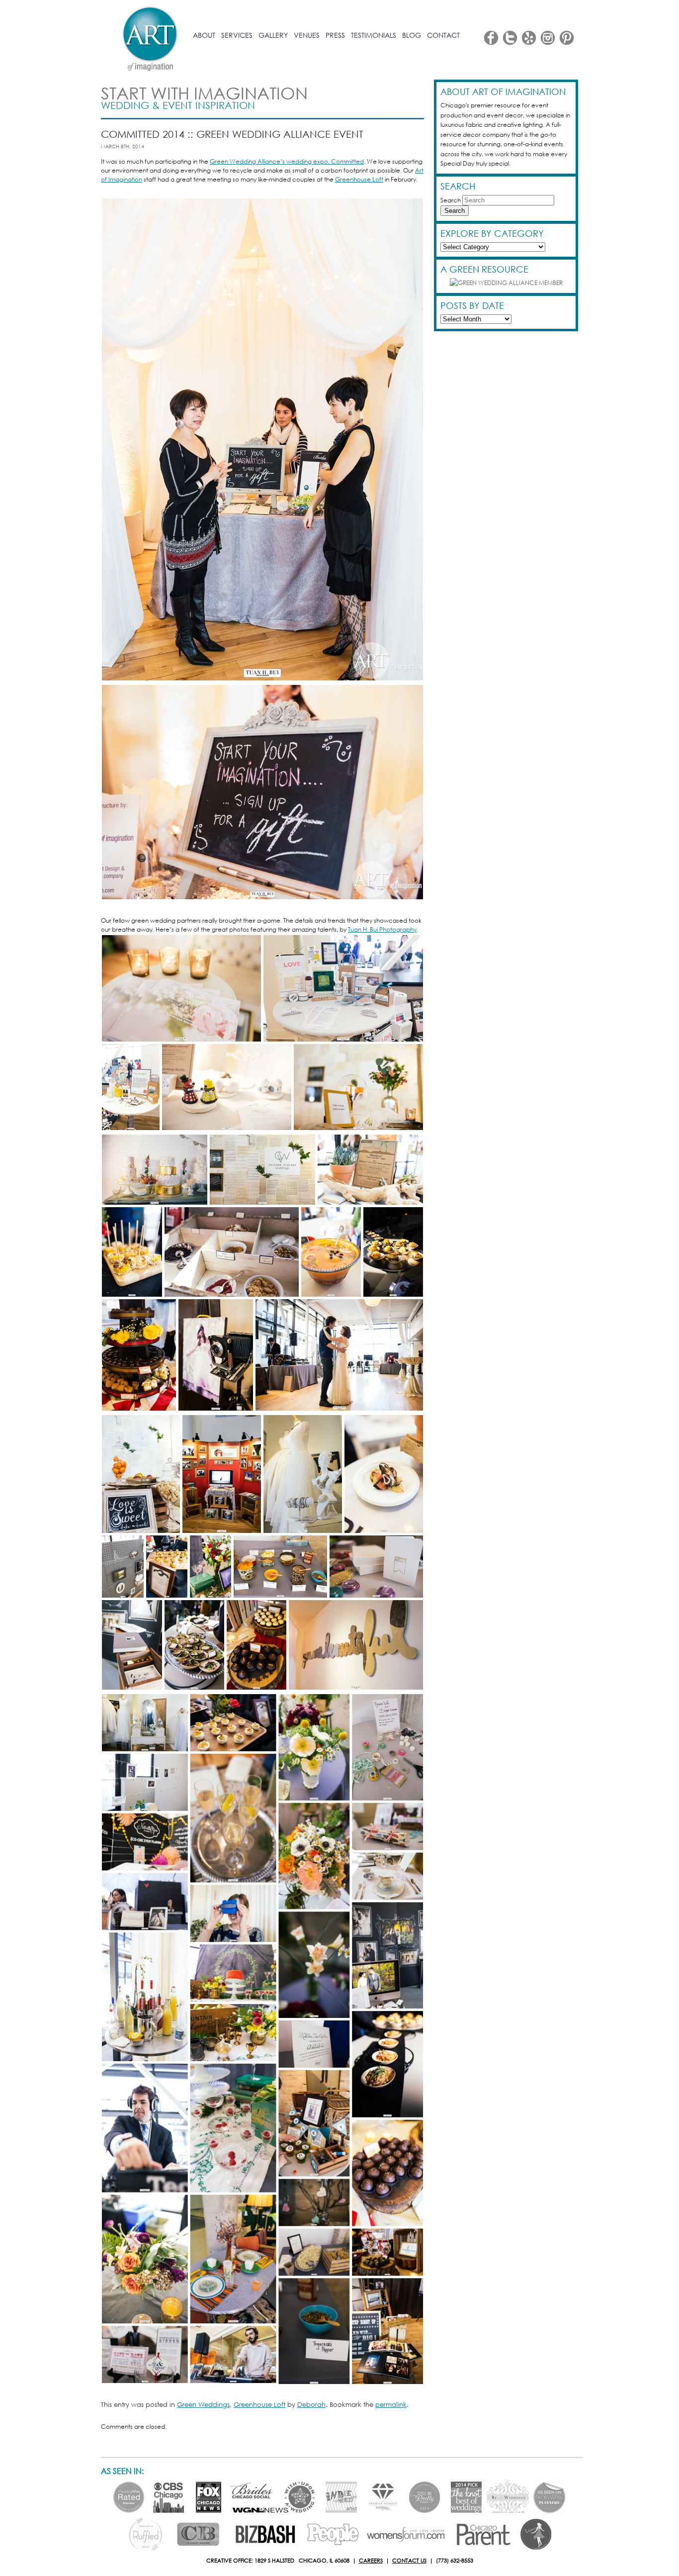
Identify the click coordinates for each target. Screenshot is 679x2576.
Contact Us (409, 2561)
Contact (443, 35)
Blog (412, 35)
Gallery (273, 35)
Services (237, 35)
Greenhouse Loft (359, 179)
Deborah (311, 2405)
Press (335, 35)
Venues (307, 35)
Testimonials (374, 35)
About (204, 35)
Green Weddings (203, 2405)
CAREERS (371, 2561)
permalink (391, 2405)
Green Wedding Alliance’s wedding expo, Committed (287, 161)
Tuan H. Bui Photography (382, 929)
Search (451, 200)
